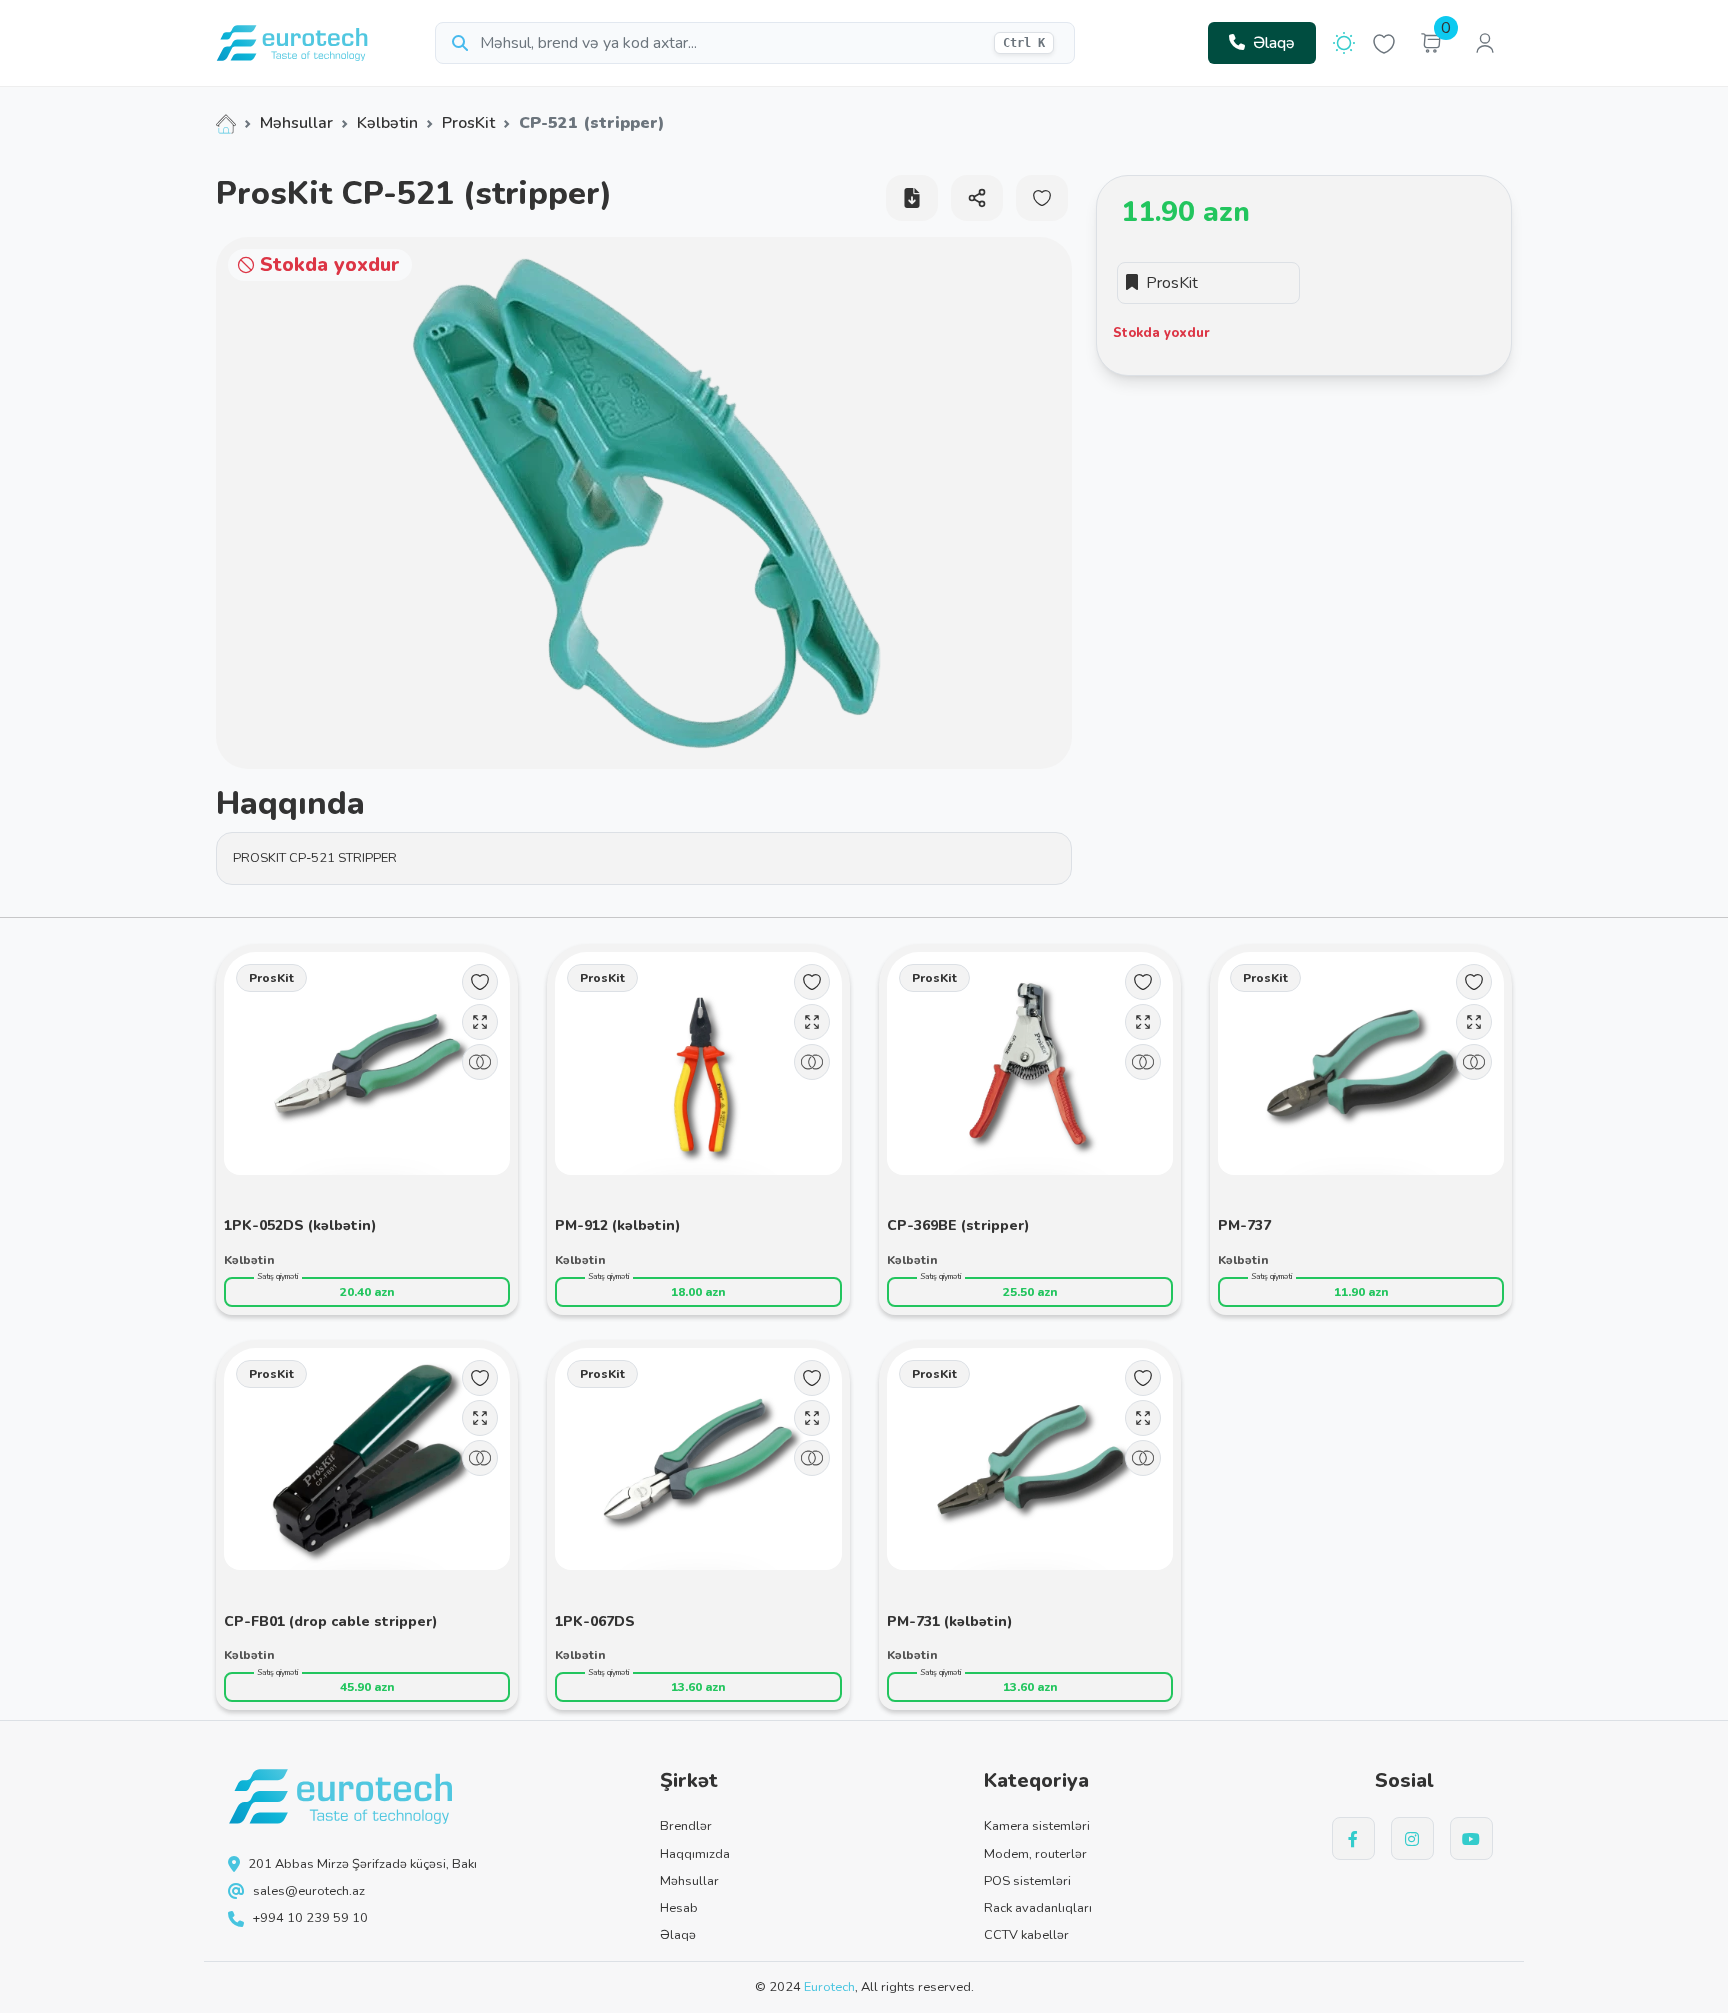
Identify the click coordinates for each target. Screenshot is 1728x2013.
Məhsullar (296, 123)
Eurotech (829, 1987)
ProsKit (468, 123)
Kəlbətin (387, 123)
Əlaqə (1274, 43)
